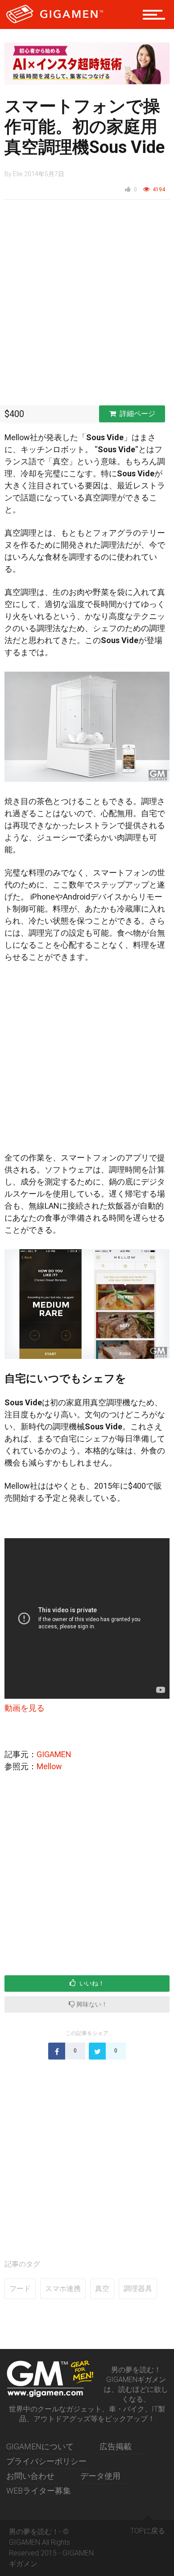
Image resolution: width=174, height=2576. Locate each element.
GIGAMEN (54, 1754)
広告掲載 (116, 2446)
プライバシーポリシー (46, 2461)
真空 (102, 2289)
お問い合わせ (30, 2476)
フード (20, 2289)
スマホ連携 (63, 2289)
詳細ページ (137, 414)
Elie (18, 174)
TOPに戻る (148, 2531)
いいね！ (91, 1983)
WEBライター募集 (39, 2491)
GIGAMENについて (40, 2446)
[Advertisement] (87, 305)
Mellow (49, 1766)
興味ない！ (91, 2004)
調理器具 (138, 2289)
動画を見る (25, 1708)
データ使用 (100, 2476)
